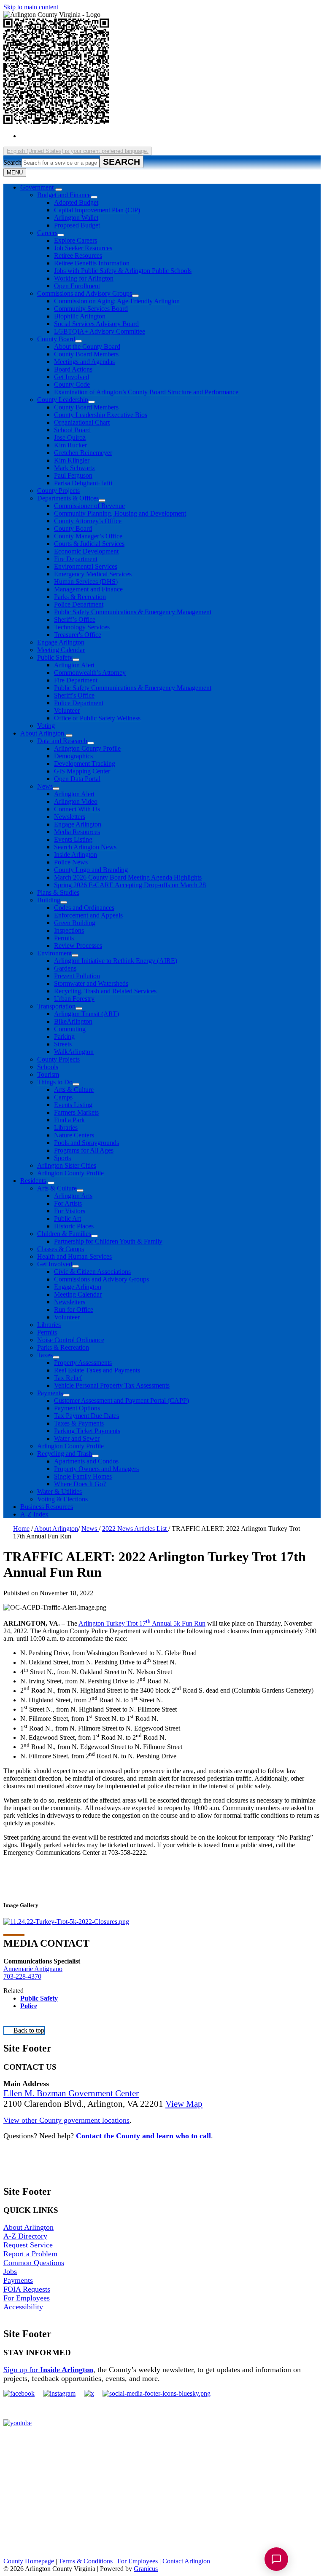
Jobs (10, 2271)
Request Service (28, 2245)
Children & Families (64, 1234)
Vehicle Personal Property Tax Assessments (112, 1385)
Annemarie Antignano (33, 1969)
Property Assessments (83, 1363)
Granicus (146, 2569)
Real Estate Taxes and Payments (97, 1370)
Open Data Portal (77, 779)
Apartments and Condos (86, 1461)
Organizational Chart (82, 422)
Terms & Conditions (86, 2561)
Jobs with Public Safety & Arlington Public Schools (123, 271)
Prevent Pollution (77, 976)
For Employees (27, 2298)
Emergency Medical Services (93, 574)
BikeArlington (73, 1021)
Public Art (67, 1218)
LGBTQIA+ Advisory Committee (100, 331)
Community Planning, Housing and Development (120, 513)
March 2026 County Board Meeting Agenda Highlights (128, 877)
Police (29, 2006)
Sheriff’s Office (75, 619)
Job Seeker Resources (83, 248)
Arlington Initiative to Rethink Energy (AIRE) (116, 961)
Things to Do (55, 1082)
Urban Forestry (74, 999)
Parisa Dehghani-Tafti (83, 483)
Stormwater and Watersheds (91, 983)
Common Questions (34, 2263)
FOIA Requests (27, 2289)
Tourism (48, 1074)
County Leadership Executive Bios (101, 415)
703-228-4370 (22, 1976)
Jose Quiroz (70, 437)
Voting (46, 726)
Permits (64, 938)
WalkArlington (74, 1052)
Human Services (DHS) (86, 582)
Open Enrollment (77, 286)
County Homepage (29, 2561)
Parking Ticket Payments (87, 1431)
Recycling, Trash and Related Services (105, 991)
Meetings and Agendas (84, 362)
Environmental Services (86, 566)
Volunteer (67, 710)
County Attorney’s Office (88, 521)
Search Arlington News (85, 847)
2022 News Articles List (135, 1529)
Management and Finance (88, 589)
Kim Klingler (72, 460)
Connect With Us (77, 809)
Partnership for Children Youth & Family (108, 1241)
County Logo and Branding (91, 870)
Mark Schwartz (74, 468)
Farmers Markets (76, 1112)
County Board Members (86, 354)
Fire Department (76, 559)
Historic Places (74, 1226)
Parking (64, 1037)
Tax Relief (68, 1378)
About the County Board (87, 346)
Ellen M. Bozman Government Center (71, 2093)
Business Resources (47, 1507)
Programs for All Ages (84, 1150)
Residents (33, 1181)
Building (49, 900)
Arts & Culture (74, 1090)
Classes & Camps (61, 1249)
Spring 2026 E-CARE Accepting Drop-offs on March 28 (130, 885)
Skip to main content (31, 7)
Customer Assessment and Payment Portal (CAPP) (121, 1400)
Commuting (70, 1029)
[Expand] (59, 190)
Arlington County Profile (87, 748)
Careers (47, 233)
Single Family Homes (83, 1476)
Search (12, 162)
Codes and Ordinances (84, 908)
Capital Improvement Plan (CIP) (97, 210)
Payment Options (77, 1408)
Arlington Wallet (76, 218)
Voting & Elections (62, 1499)
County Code (72, 384)
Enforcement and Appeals (88, 915)
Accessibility (23, 2307)
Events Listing (73, 839)
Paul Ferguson (73, 475)
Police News (71, 862)
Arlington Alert (74, 665)
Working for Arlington (84, 278)
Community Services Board (91, 309)
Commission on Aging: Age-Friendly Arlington (117, 301)
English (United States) (102, 136)
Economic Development (86, 551)
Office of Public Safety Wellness (97, 718)
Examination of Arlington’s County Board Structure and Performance (146, 392)
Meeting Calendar (61, 650)
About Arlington (42, 733)
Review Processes (78, 946)
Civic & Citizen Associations (92, 1272)
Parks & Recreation (80, 597)
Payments (50, 1393)
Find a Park (69, 1120)
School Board (72, 430)
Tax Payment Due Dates (86, 1416)
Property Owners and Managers (96, 1469)
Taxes (45, 1355)
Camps (63, 1097)
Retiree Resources (78, 255)
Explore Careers (76, 240)
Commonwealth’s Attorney (90, 673)
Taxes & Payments (79, 1423)
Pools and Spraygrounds (86, 1143)
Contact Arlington (186, 2561)
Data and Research (62, 741)
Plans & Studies (58, 892)
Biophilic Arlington (80, 316)
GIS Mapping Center (82, 771)
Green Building (75, 923)
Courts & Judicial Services (89, 544)
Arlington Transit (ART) (86, 1014)
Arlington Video (76, 801)
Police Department (79, 604)
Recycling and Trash (65, 1454)
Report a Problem (30, 2254)
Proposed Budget (77, 225)
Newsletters (70, 817)
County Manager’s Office (88, 536)
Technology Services (82, 627)
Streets (63, 1044)
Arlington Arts (73, 1196)
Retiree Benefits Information (92, 263)
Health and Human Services (74, 1256)
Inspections (69, 930)
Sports (62, 1158)
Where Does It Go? (80, 1484)
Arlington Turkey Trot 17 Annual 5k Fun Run (142, 1623)
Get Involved (72, 377)
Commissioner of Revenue (89, 506)
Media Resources (77, 832)
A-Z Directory (25, 2236)
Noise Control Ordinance (71, 1340)
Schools (48, 1067)
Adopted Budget (76, 202)
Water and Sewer (77, 1438)
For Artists (68, 1203)
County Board (56, 339)
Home (21, 1529)
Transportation (56, 1006)
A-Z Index (34, 1514)
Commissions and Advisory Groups (85, 293)
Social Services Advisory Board (96, 324)
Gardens (65, 968)
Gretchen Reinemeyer (83, 453)
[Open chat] (276, 2559)
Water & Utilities (59, 1491)
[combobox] (78, 151)
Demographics (73, 756)
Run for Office (74, 1309)
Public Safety (55, 657)
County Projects (58, 491)
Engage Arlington (61, 642)
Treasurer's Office (78, 635)
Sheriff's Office (74, 695)
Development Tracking (85, 764)
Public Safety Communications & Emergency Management (133, 612)
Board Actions (73, 369)
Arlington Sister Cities (67, 1165)
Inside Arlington (76, 855)
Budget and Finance (64, 195)
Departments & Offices (68, 498)
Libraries (66, 1128)
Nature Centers (74, 1135)
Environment (54, 953)
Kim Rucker (70, 445)
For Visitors (70, 1211)
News (45, 786)
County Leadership (63, 400)
